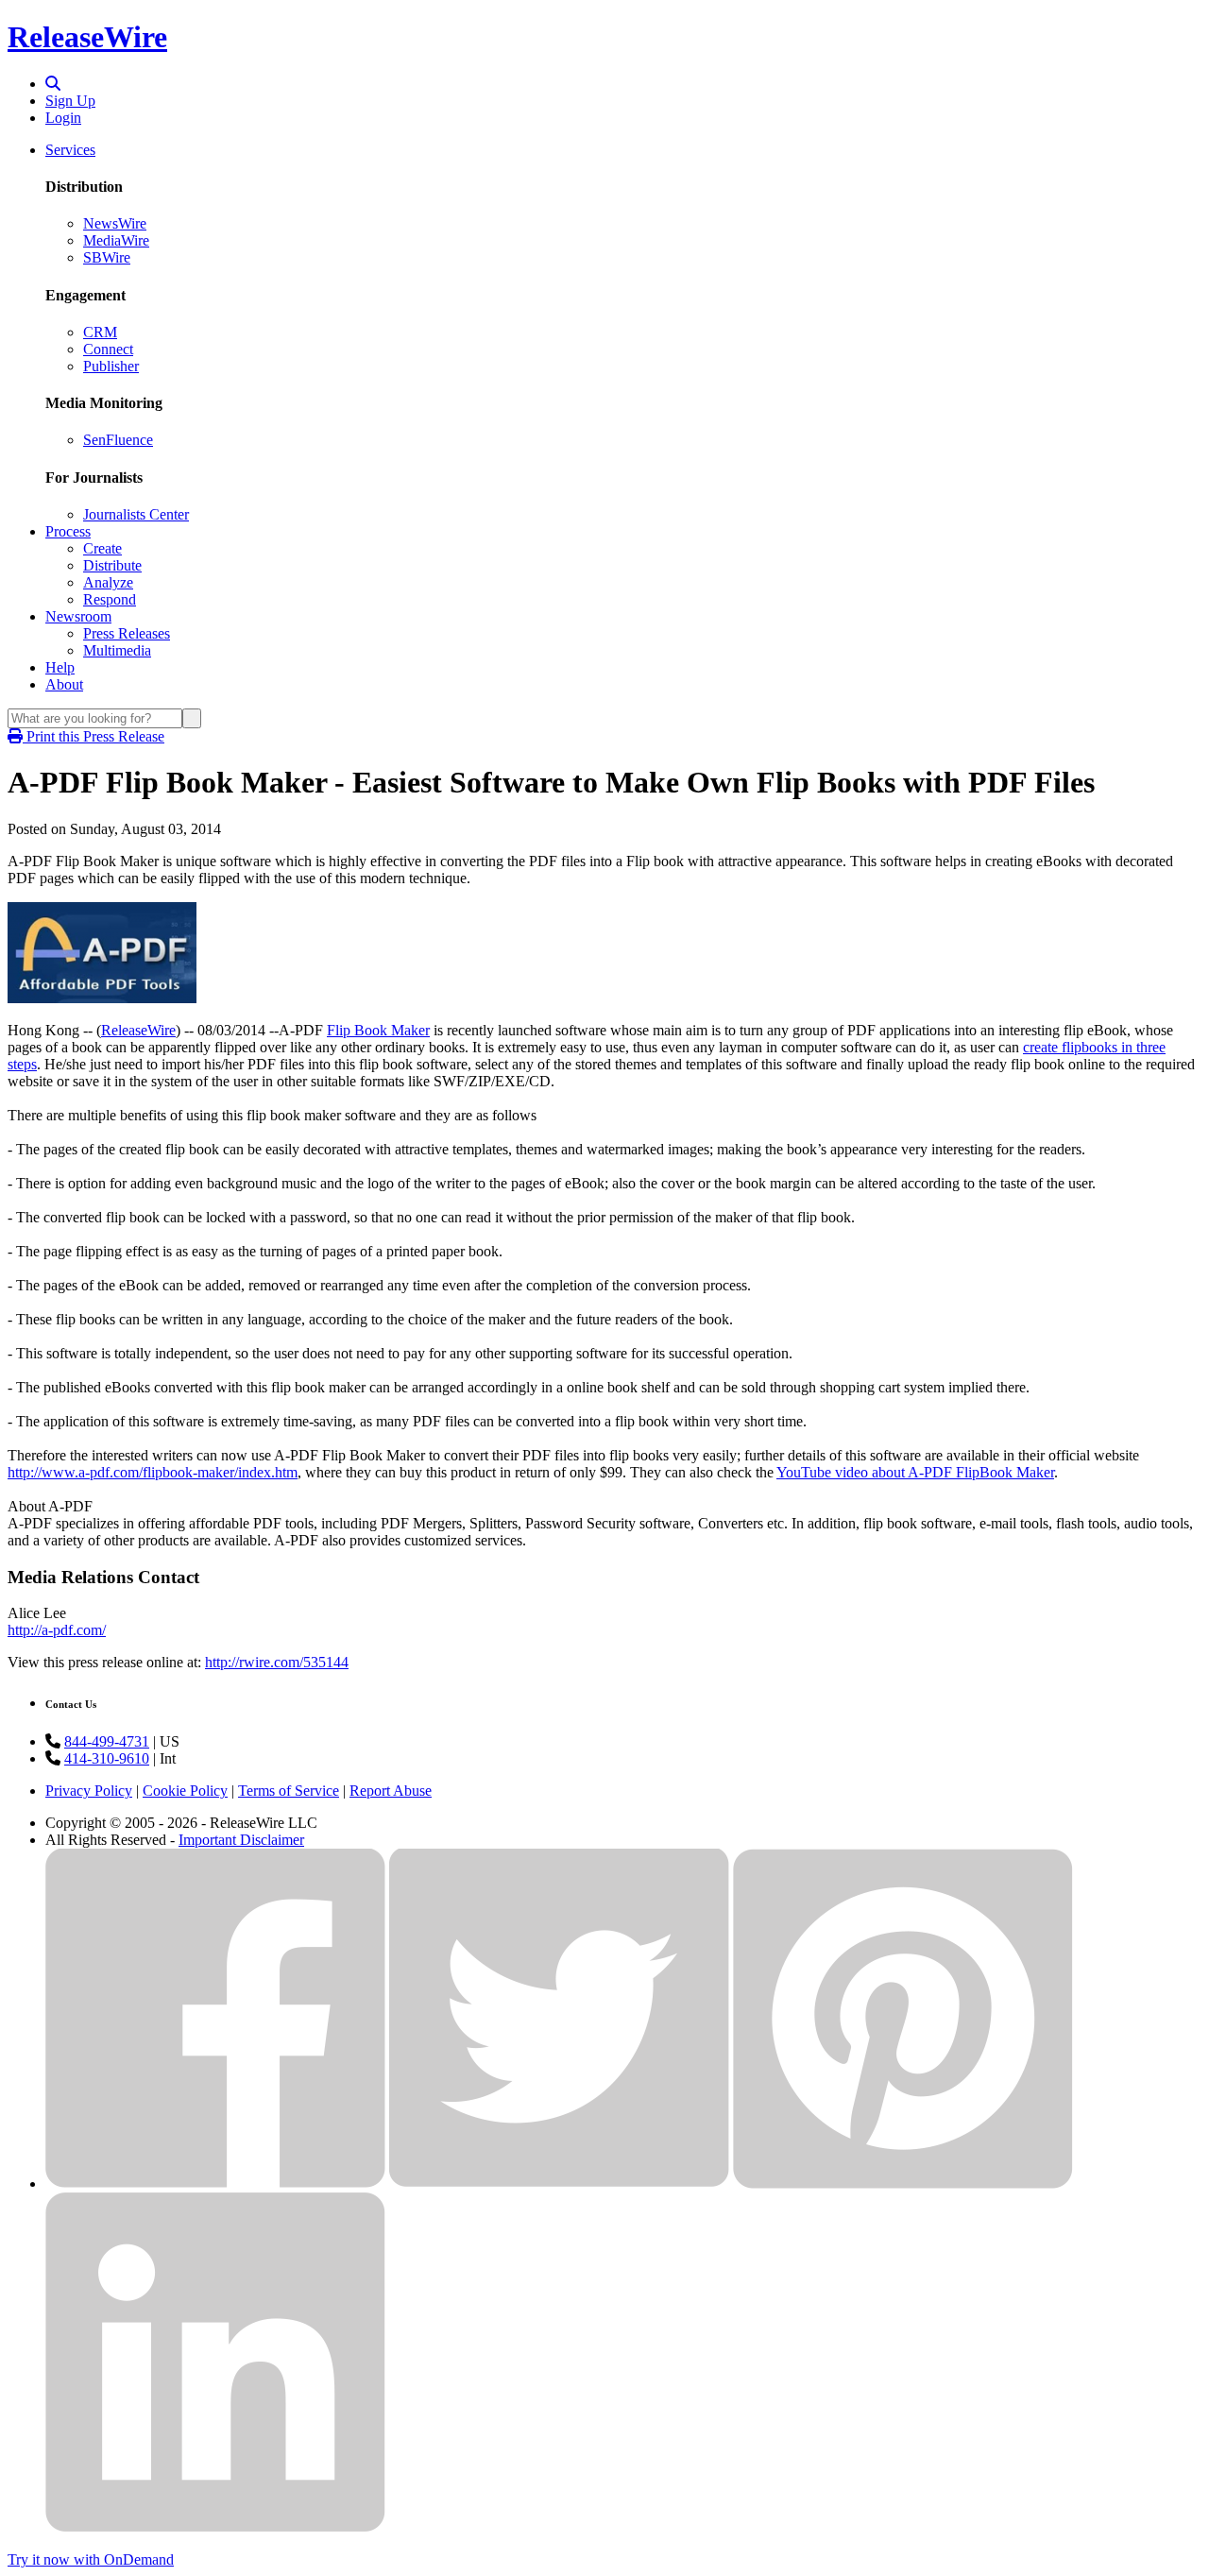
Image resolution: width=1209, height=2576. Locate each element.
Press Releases (127, 633)
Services (70, 150)
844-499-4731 (107, 1741)
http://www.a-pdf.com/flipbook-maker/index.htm (153, 1472)
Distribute (112, 565)
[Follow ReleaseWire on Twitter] (559, 2184)
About (64, 684)
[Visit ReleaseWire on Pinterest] (903, 2184)
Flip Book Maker (378, 1030)
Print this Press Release (94, 736)
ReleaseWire (87, 37)
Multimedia (117, 650)
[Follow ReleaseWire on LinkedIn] (215, 2527)
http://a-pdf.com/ (57, 1630)
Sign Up (70, 101)
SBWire (107, 257)
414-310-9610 (107, 1758)
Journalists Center (136, 514)
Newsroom (78, 616)
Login (63, 118)
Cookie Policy (185, 1791)
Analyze (108, 582)
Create (102, 548)
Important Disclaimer (241, 1840)
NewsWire (115, 223)
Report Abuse (391, 1791)
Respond (110, 599)
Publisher (111, 366)
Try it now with (91, 2559)
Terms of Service (289, 1791)
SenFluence (118, 440)
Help (60, 667)
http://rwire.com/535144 (277, 1662)
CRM (100, 332)
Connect (108, 349)
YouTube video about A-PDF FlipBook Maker (915, 1472)
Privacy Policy (89, 1791)
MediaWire (116, 240)
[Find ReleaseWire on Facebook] (215, 2184)
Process (68, 531)
